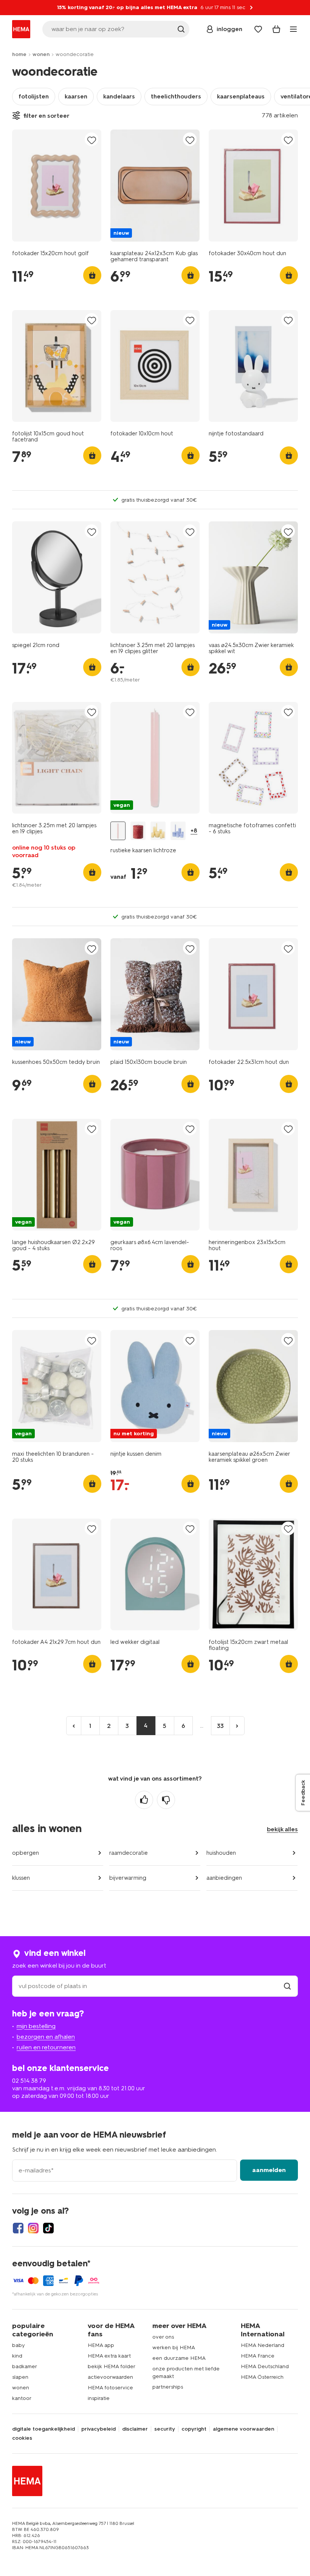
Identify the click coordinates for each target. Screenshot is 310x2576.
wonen (41, 54)
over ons (163, 2337)
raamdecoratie (129, 1853)
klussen (21, 1878)
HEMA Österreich (262, 2377)
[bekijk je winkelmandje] (276, 29)
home (19, 54)
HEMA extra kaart (109, 2356)
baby (19, 2345)
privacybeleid (98, 2429)
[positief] (144, 1800)
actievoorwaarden (110, 2377)
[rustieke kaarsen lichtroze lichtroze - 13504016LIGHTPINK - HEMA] (118, 831)
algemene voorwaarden (243, 2429)
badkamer (25, 2366)
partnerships (168, 2387)
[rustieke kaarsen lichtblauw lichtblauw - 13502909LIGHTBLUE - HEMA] (178, 831)
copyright (194, 2429)
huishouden (221, 1853)
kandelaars (119, 96)
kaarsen (76, 96)
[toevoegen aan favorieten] (91, 140)
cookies (22, 2438)
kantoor (22, 2398)
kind (17, 2356)
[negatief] (166, 1800)
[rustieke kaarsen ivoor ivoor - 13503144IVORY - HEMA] (158, 831)
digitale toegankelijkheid (43, 2429)
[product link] (57, 186)
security (165, 2429)
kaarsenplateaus (241, 96)
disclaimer (135, 2429)
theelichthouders (176, 96)
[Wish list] (258, 29)
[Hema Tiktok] (48, 2228)
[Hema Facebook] (18, 2228)
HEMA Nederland (263, 2345)
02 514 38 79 (29, 2081)
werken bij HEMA (174, 2348)
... (202, 1725)
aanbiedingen (224, 1878)
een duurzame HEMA (179, 2358)
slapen (20, 2377)
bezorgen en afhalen (46, 2037)
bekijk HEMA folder (112, 2366)
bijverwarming (128, 1878)
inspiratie (99, 2398)
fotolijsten (34, 96)
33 (220, 1726)
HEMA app (101, 2345)
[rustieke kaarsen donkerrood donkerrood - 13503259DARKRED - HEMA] (138, 831)
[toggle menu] (293, 29)
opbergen (26, 1853)
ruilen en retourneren (46, 2047)
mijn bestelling (36, 2026)
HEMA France (258, 2356)
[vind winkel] (287, 1986)
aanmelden (269, 2170)
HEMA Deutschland (265, 2366)
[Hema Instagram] (33, 2228)
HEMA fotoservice (110, 2388)
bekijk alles (282, 1829)
